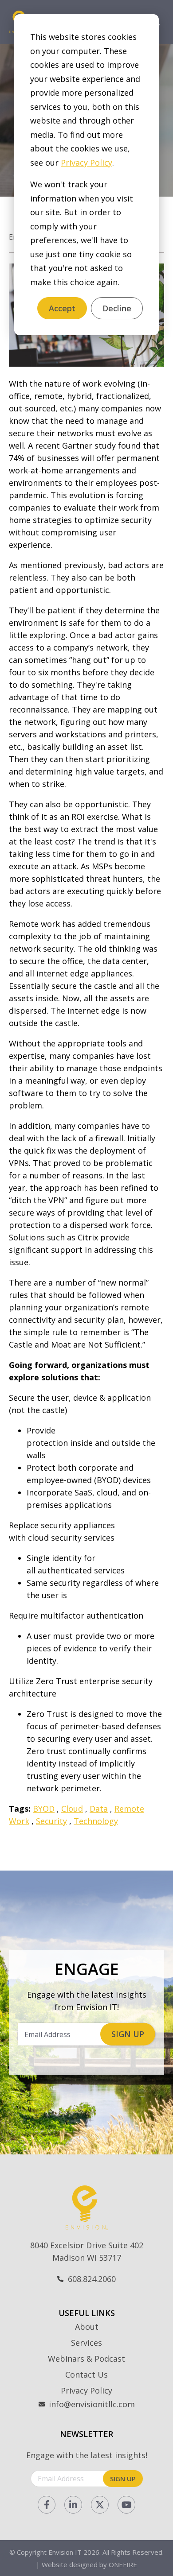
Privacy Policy (86, 163)
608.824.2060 (92, 2279)
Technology (96, 1821)
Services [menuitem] (86, 2343)
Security (51, 1821)
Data (99, 1809)
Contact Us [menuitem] (86, 2375)
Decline (117, 308)
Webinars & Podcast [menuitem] (86, 2359)
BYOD (44, 1809)
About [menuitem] (87, 2327)
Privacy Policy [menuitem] (86, 2390)
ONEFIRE (123, 2564)
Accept (62, 308)
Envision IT (65, 2552)
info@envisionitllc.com (92, 2404)
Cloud (72, 1809)
